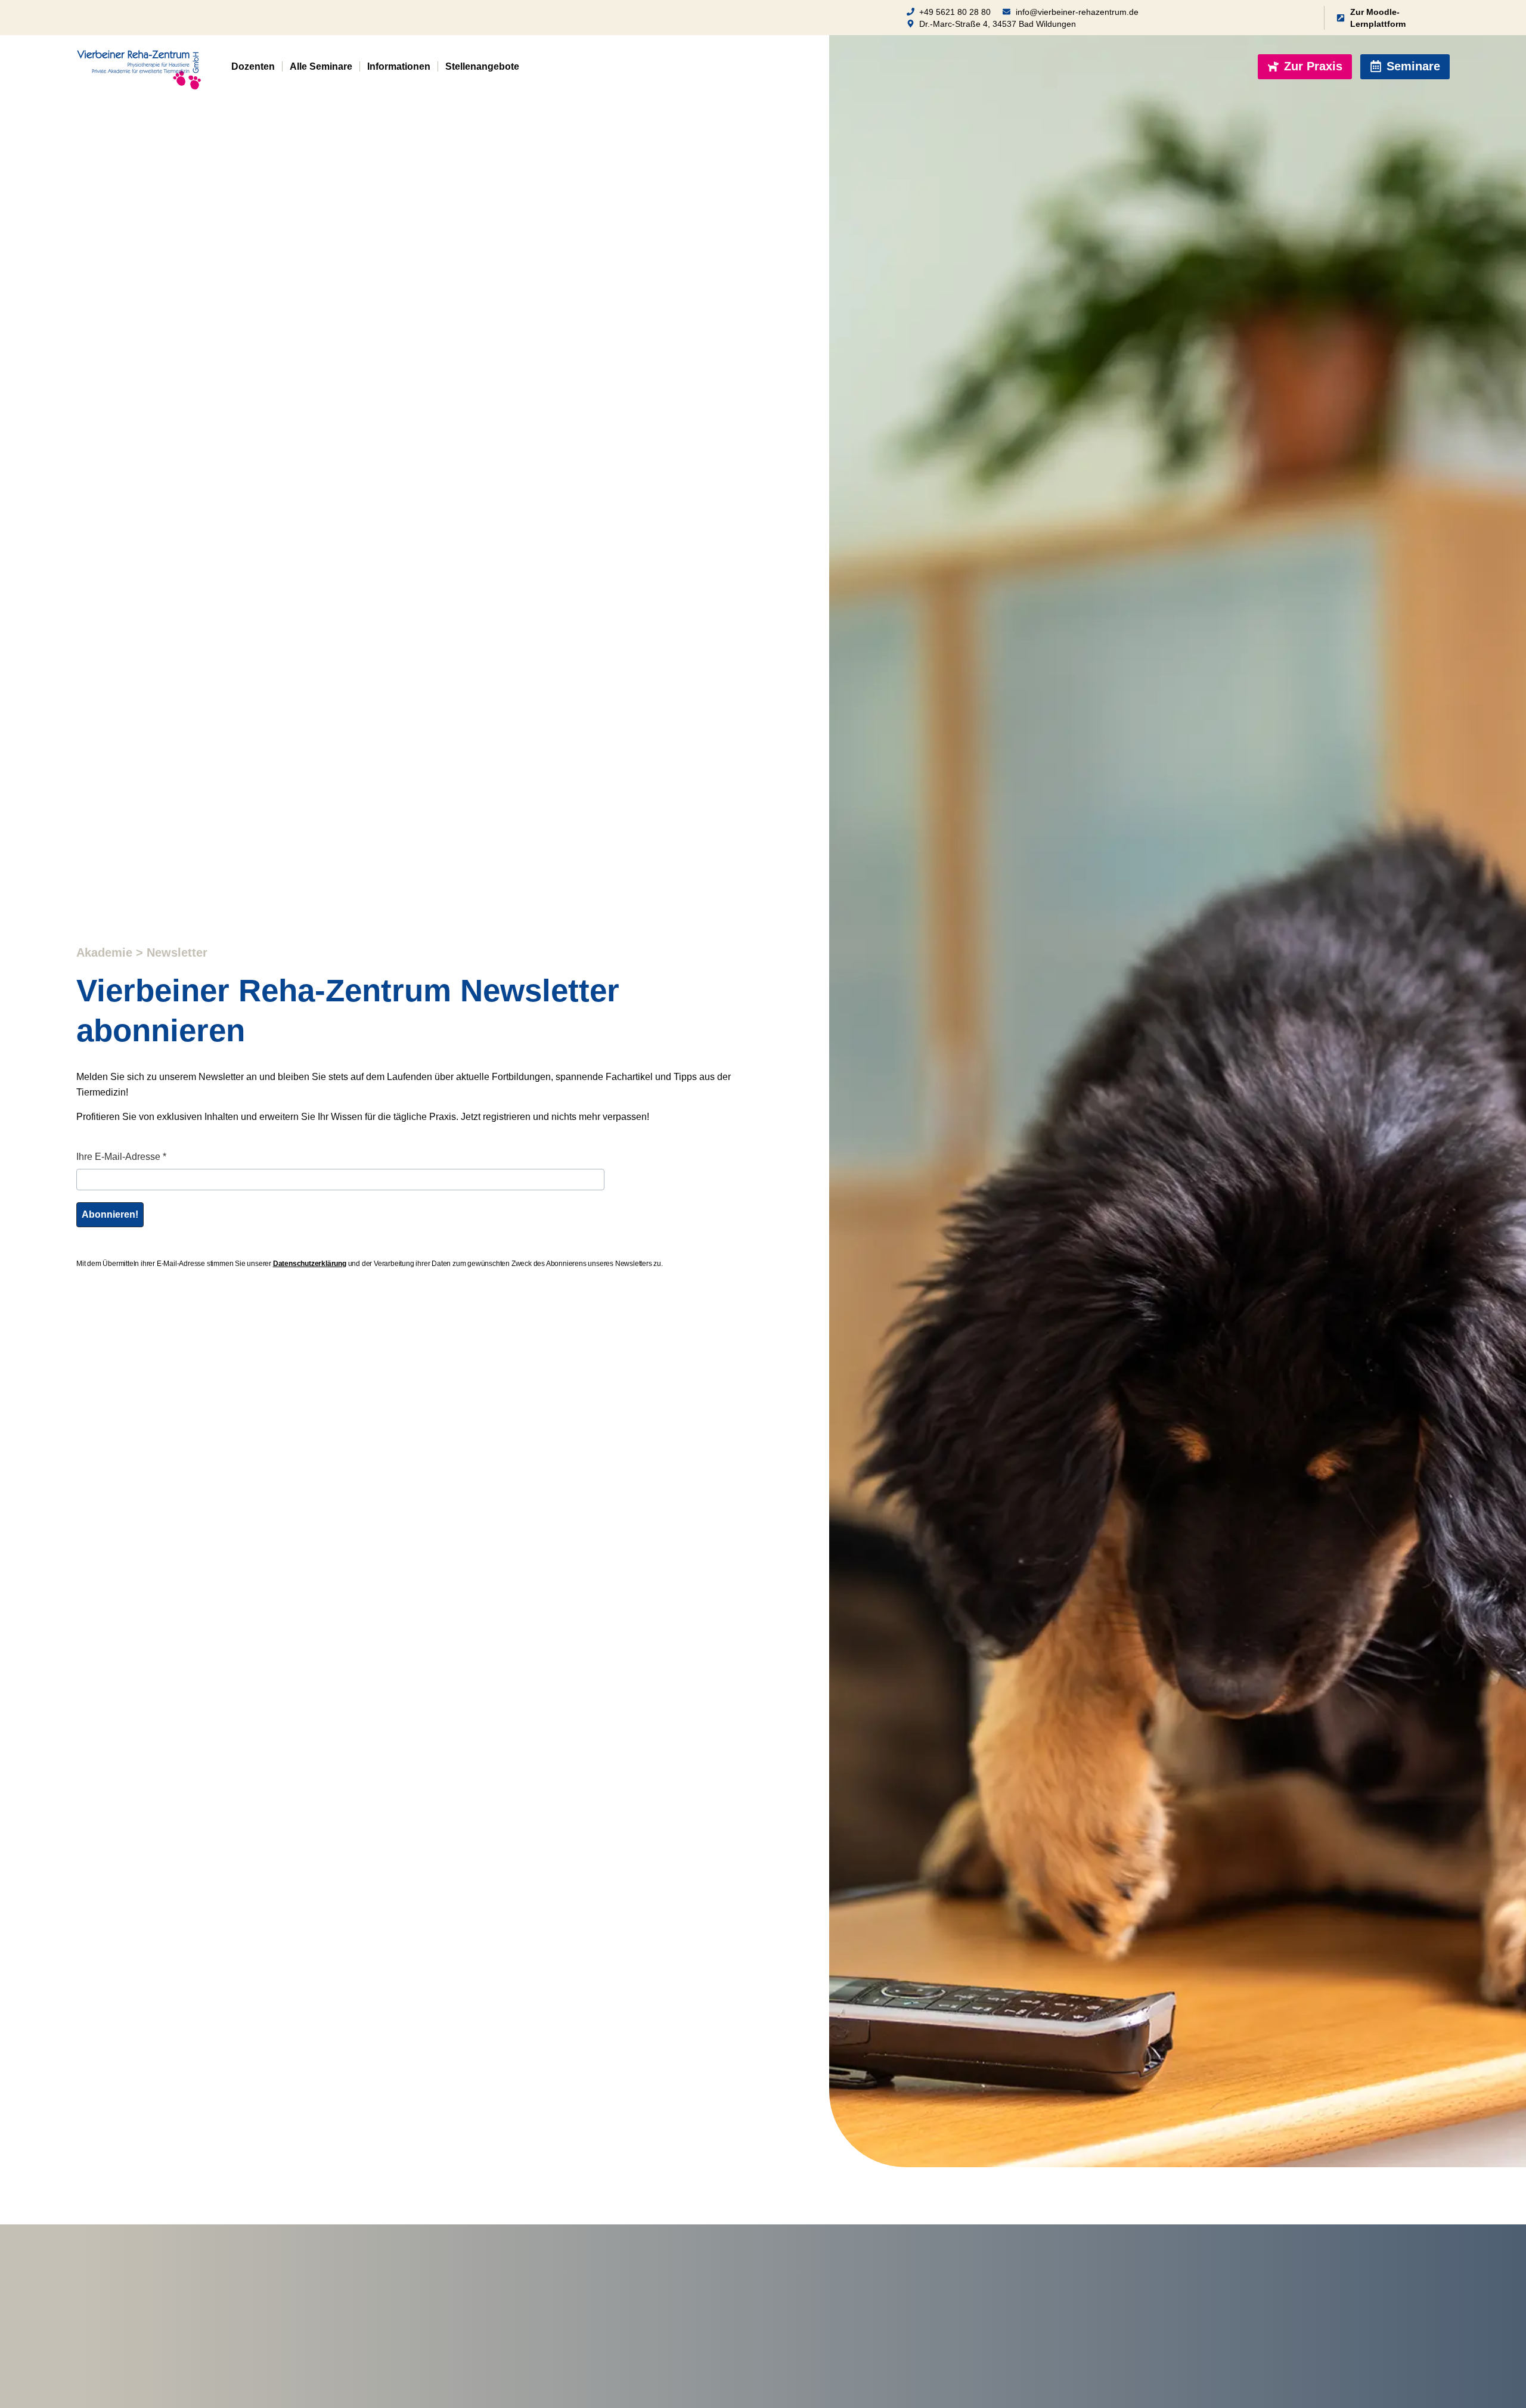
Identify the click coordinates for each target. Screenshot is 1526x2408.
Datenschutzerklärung (310, 1264)
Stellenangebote (482, 66)
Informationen (399, 66)
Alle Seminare (321, 66)
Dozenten (253, 66)
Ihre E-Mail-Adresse (121, 1157)
